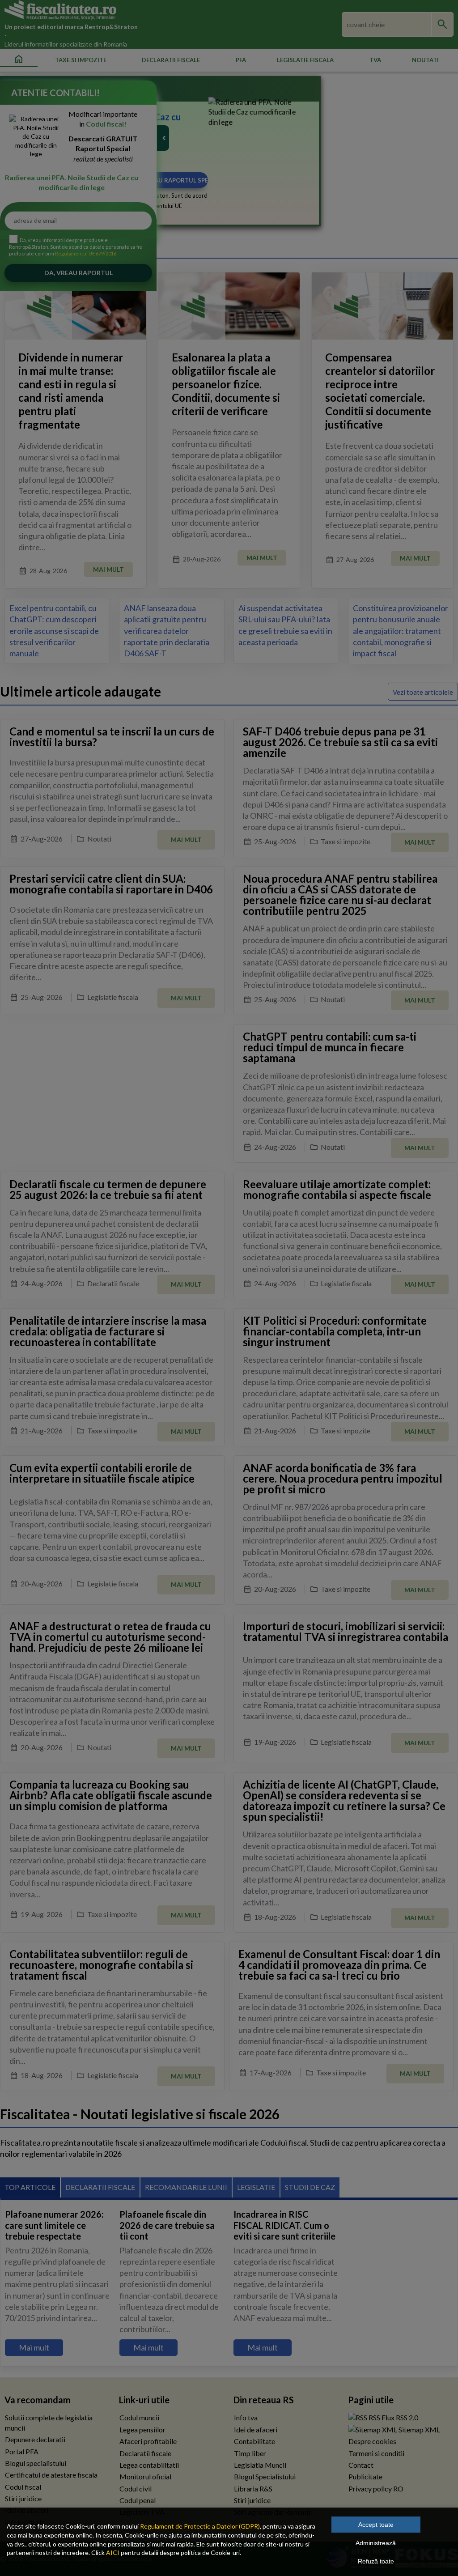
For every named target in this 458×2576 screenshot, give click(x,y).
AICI (113, 2553)
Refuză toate (376, 2561)
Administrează (376, 2543)
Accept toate (376, 2525)
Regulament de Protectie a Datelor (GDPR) (200, 2526)
